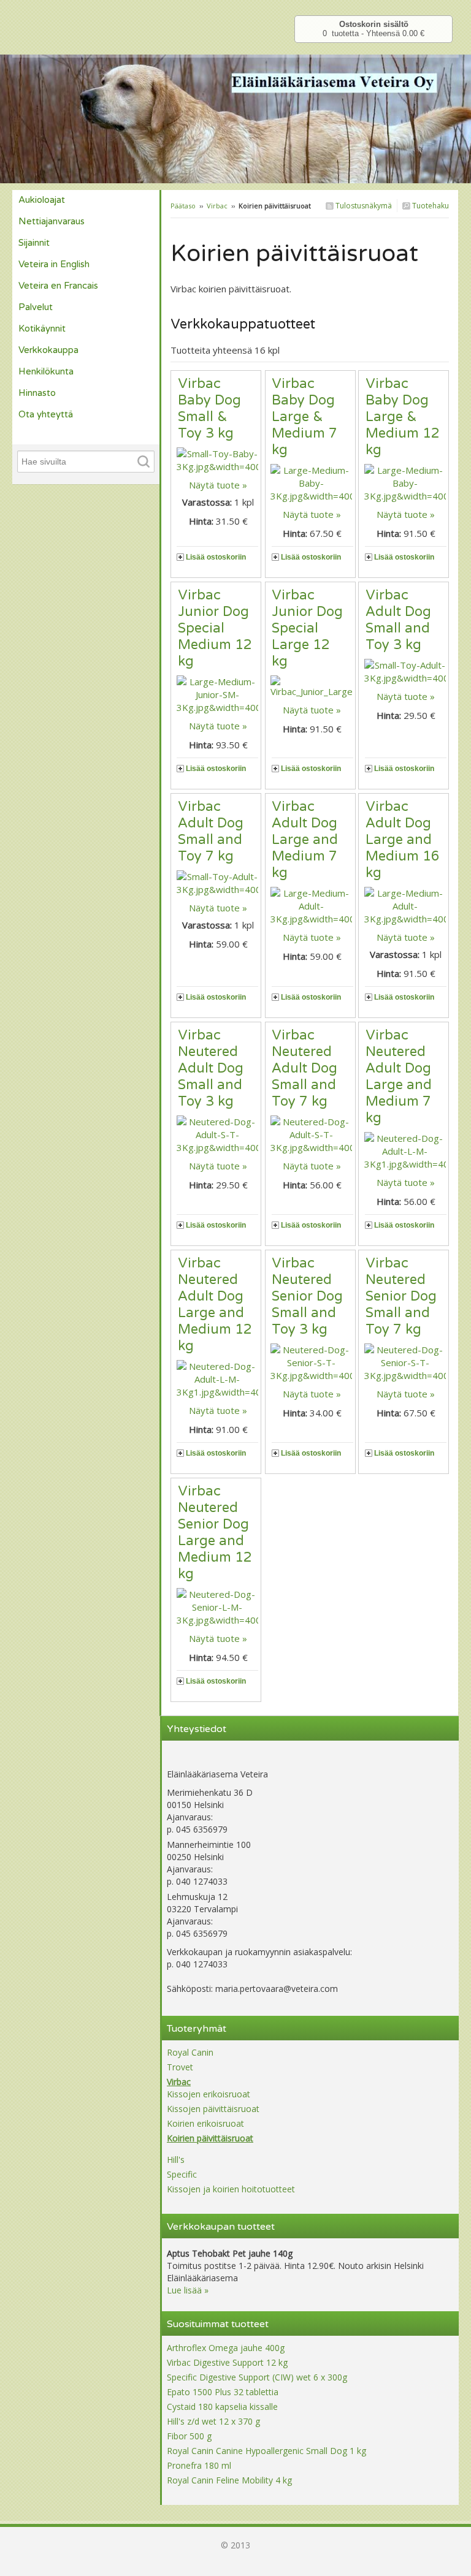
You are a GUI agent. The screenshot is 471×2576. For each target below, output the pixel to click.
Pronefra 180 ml (199, 2465)
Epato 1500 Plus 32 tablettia (223, 2392)
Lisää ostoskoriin (216, 557)
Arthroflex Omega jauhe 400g (226, 2348)
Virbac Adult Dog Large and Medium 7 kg (305, 840)
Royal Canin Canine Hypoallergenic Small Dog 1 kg (266, 2451)
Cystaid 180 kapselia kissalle (222, 2407)
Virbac (217, 206)
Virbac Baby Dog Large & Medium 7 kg (304, 417)
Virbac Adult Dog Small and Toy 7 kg (211, 831)
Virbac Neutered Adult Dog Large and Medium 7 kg (399, 1077)
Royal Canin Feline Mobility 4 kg (229, 2480)
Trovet (180, 2067)
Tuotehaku (430, 206)
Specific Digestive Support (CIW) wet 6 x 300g (257, 2377)
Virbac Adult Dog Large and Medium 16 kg (403, 840)
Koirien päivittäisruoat (210, 2138)
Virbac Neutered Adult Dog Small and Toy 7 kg (304, 1068)
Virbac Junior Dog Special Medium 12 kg (215, 628)
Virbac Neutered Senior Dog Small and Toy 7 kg (401, 1296)
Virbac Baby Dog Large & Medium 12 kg (403, 417)
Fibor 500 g (189, 2436)
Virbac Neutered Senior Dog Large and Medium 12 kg (215, 1533)
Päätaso (183, 206)
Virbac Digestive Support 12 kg (227, 2362)
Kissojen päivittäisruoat (213, 2109)
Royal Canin (190, 2052)
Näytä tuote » (218, 485)
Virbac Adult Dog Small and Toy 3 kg (398, 620)
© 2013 (235, 2545)
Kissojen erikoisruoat (209, 2094)
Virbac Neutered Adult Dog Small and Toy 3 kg (211, 1068)
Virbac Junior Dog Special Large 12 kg (307, 628)
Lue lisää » (188, 2290)
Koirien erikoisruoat (205, 2123)
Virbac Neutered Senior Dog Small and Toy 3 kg (307, 1296)
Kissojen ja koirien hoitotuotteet (231, 2189)
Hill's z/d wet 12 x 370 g (213, 2421)
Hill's (176, 2160)
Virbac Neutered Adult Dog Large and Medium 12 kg (215, 1305)
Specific (182, 2174)
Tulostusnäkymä (363, 206)
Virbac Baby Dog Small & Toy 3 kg (209, 408)
